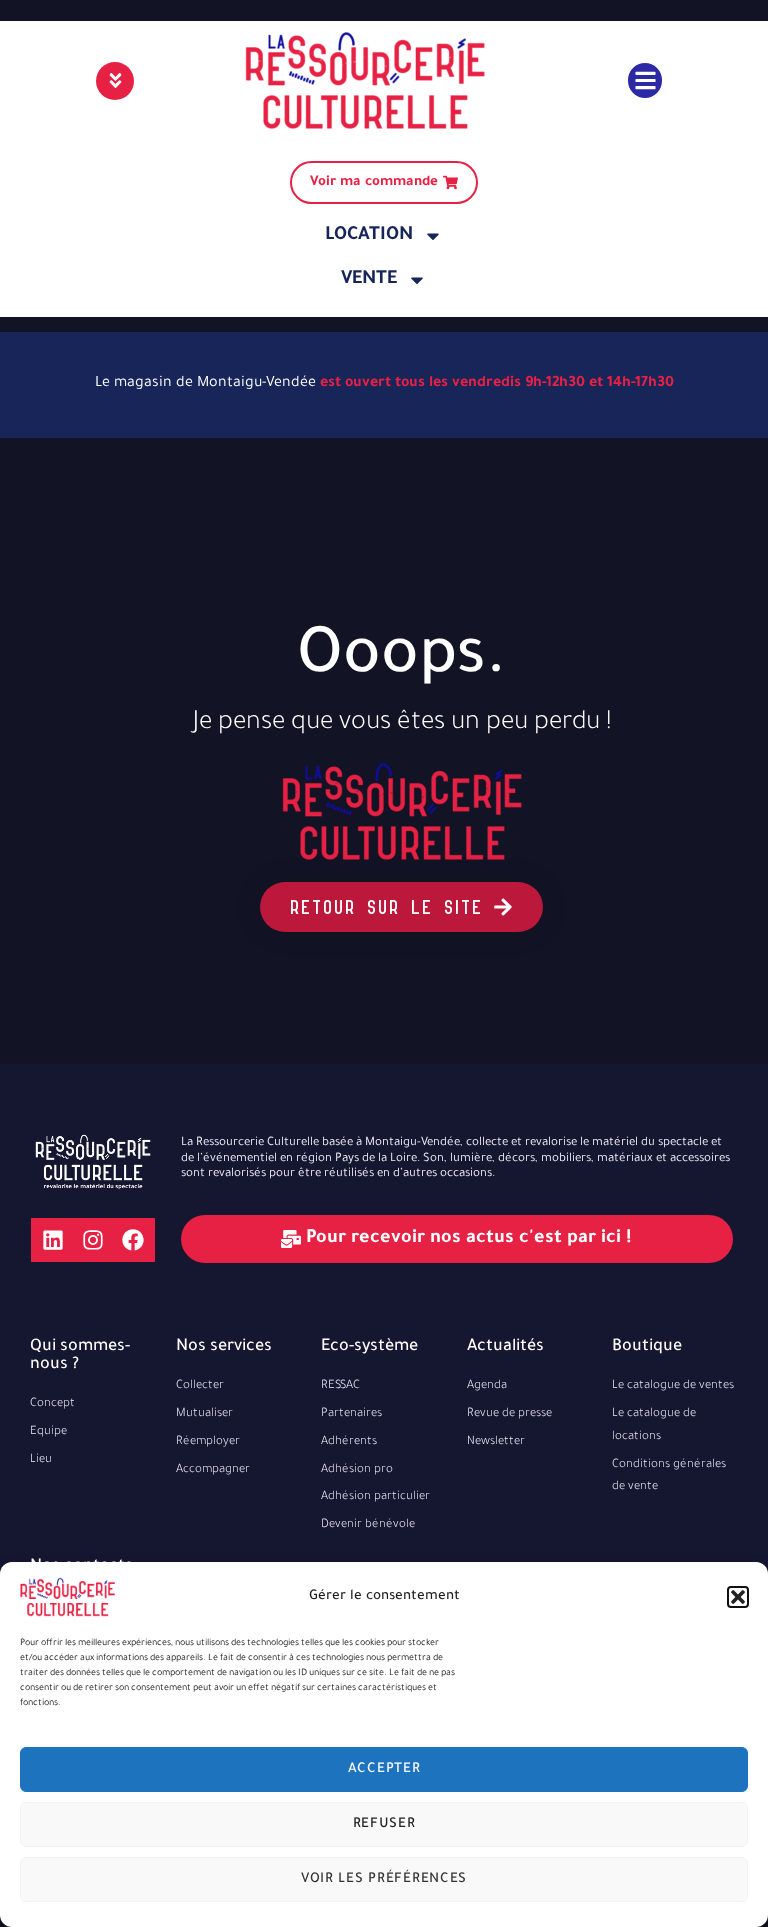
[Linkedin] (53, 1240)
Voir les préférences (384, 1879)
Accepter (384, 1769)
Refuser (384, 1824)
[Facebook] (133, 1240)
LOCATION (369, 236)
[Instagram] (93, 1240)
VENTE (369, 280)
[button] (738, 1597)
